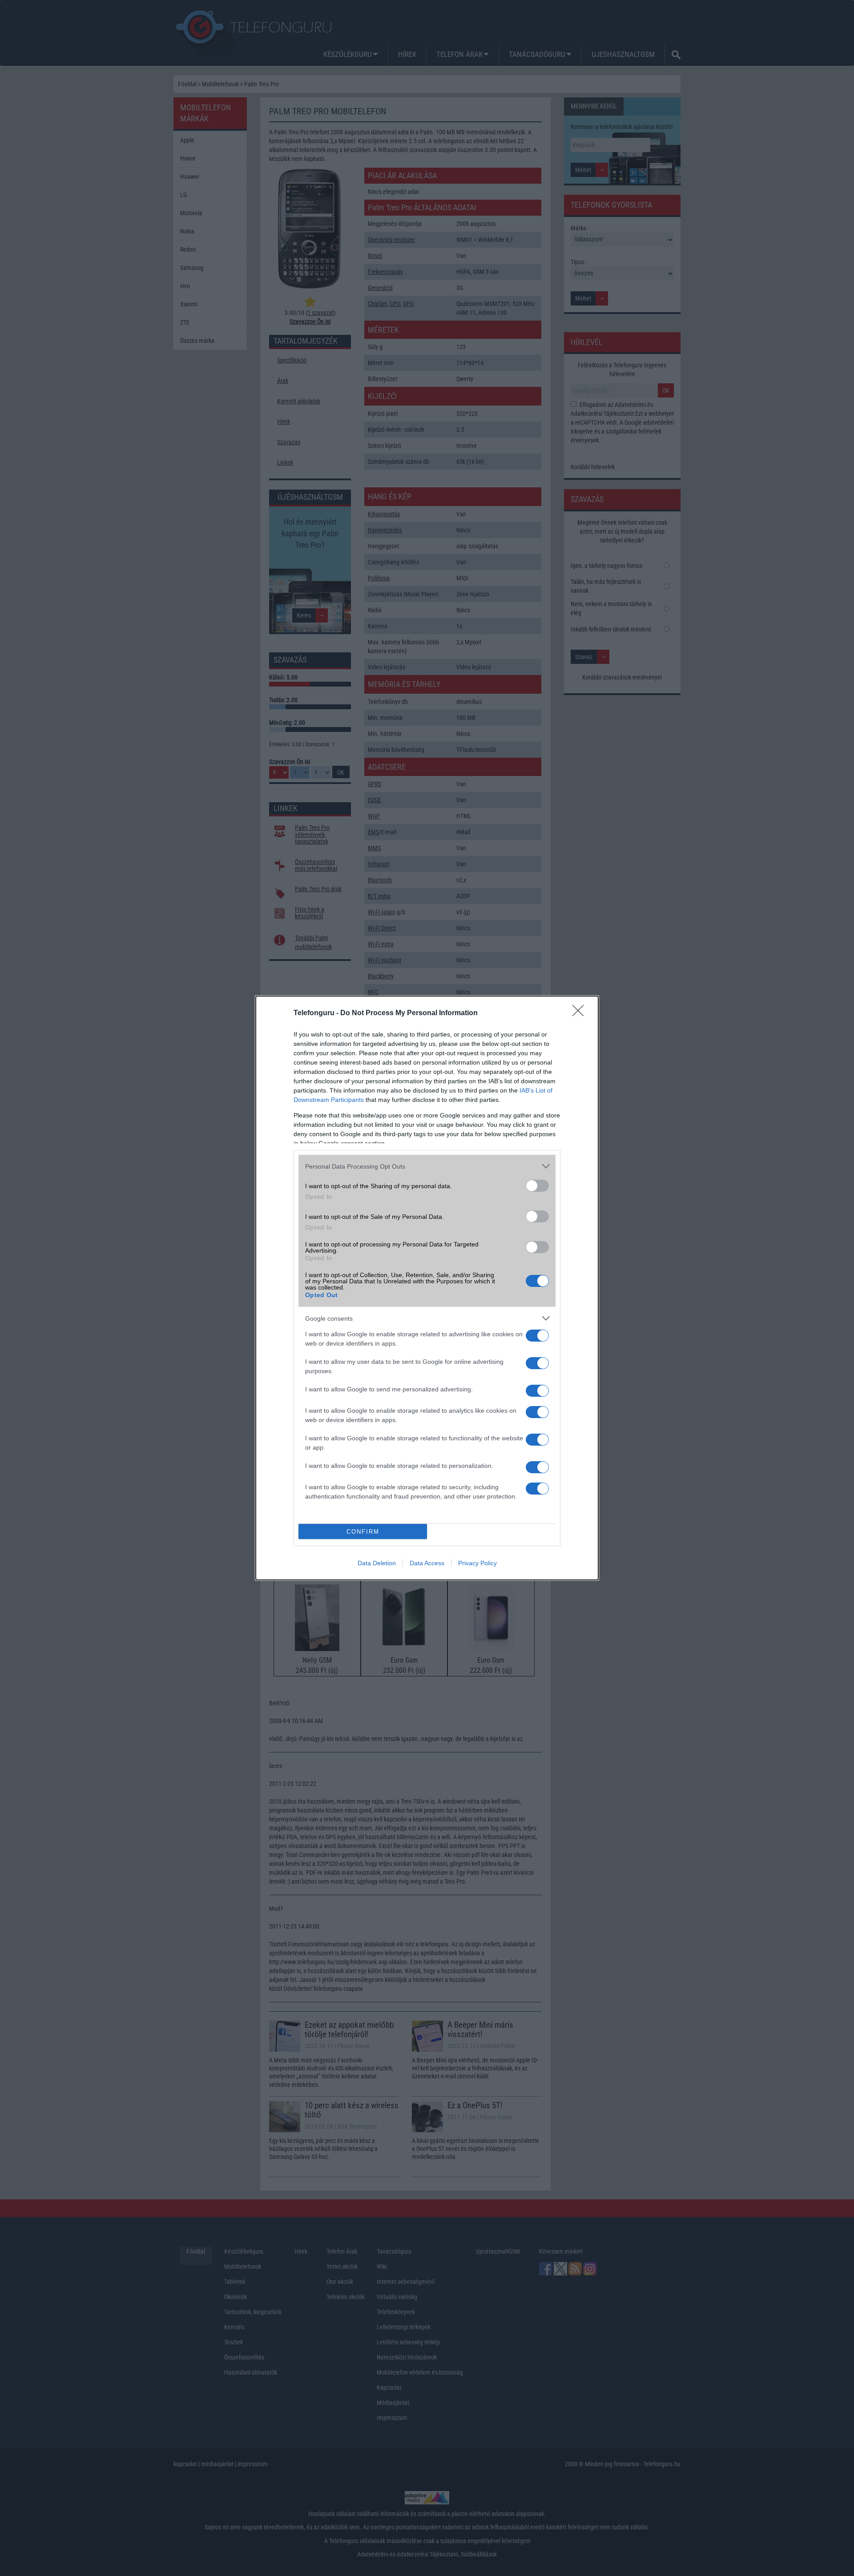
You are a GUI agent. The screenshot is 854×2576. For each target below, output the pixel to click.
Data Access (427, 1563)
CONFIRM (363, 1532)
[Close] (581, 1013)
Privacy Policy (477, 1563)
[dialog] (427, 1288)
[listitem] (427, 1166)
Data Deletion (377, 1563)
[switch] (537, 1186)
